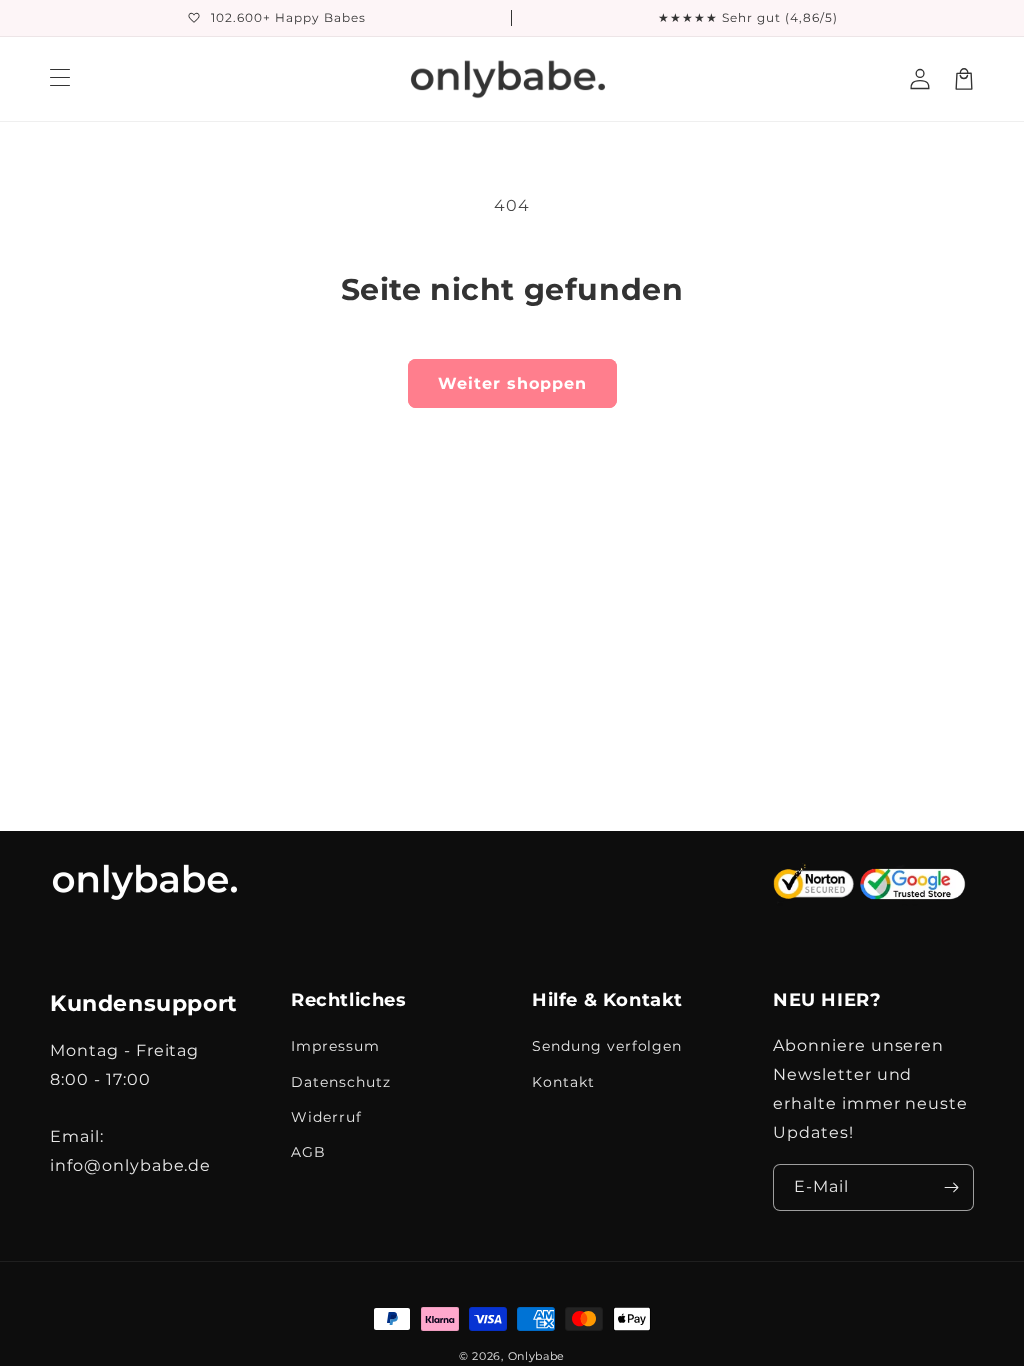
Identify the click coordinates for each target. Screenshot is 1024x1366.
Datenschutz (341, 1082)
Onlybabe (537, 1356)
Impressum (335, 1046)
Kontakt (563, 1082)
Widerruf (326, 1117)
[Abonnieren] (951, 1187)
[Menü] (60, 79)
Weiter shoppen (512, 383)
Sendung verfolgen (607, 1046)
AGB (308, 1152)
